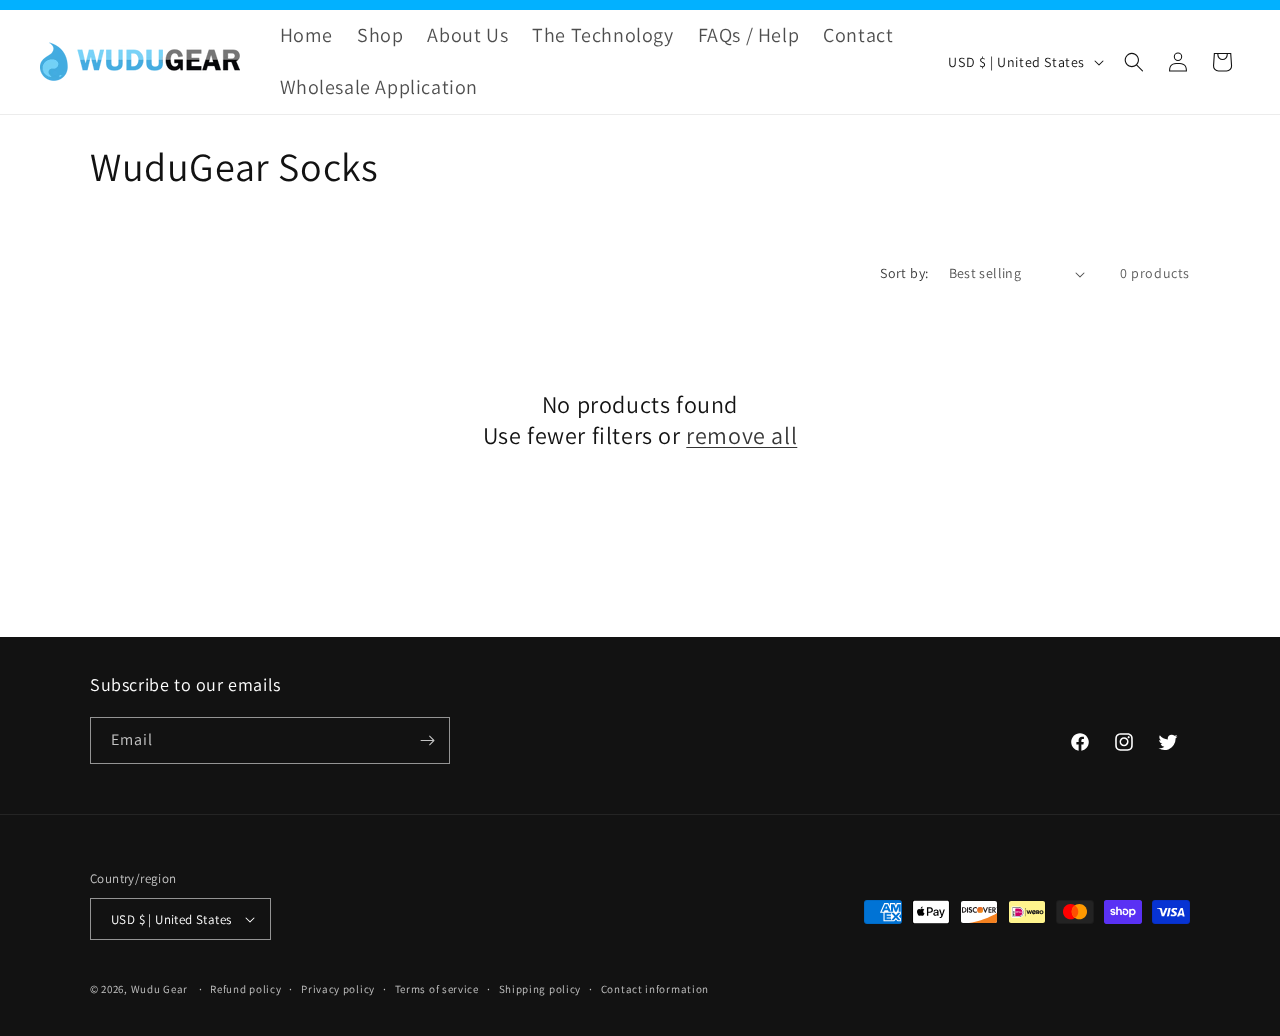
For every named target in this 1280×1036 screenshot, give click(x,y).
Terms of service (437, 989)
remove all (741, 435)
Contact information (655, 989)
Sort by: (904, 273)
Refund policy (245, 989)
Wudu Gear (159, 989)
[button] (1134, 62)
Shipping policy (540, 989)
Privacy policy (338, 989)
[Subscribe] (427, 740)
